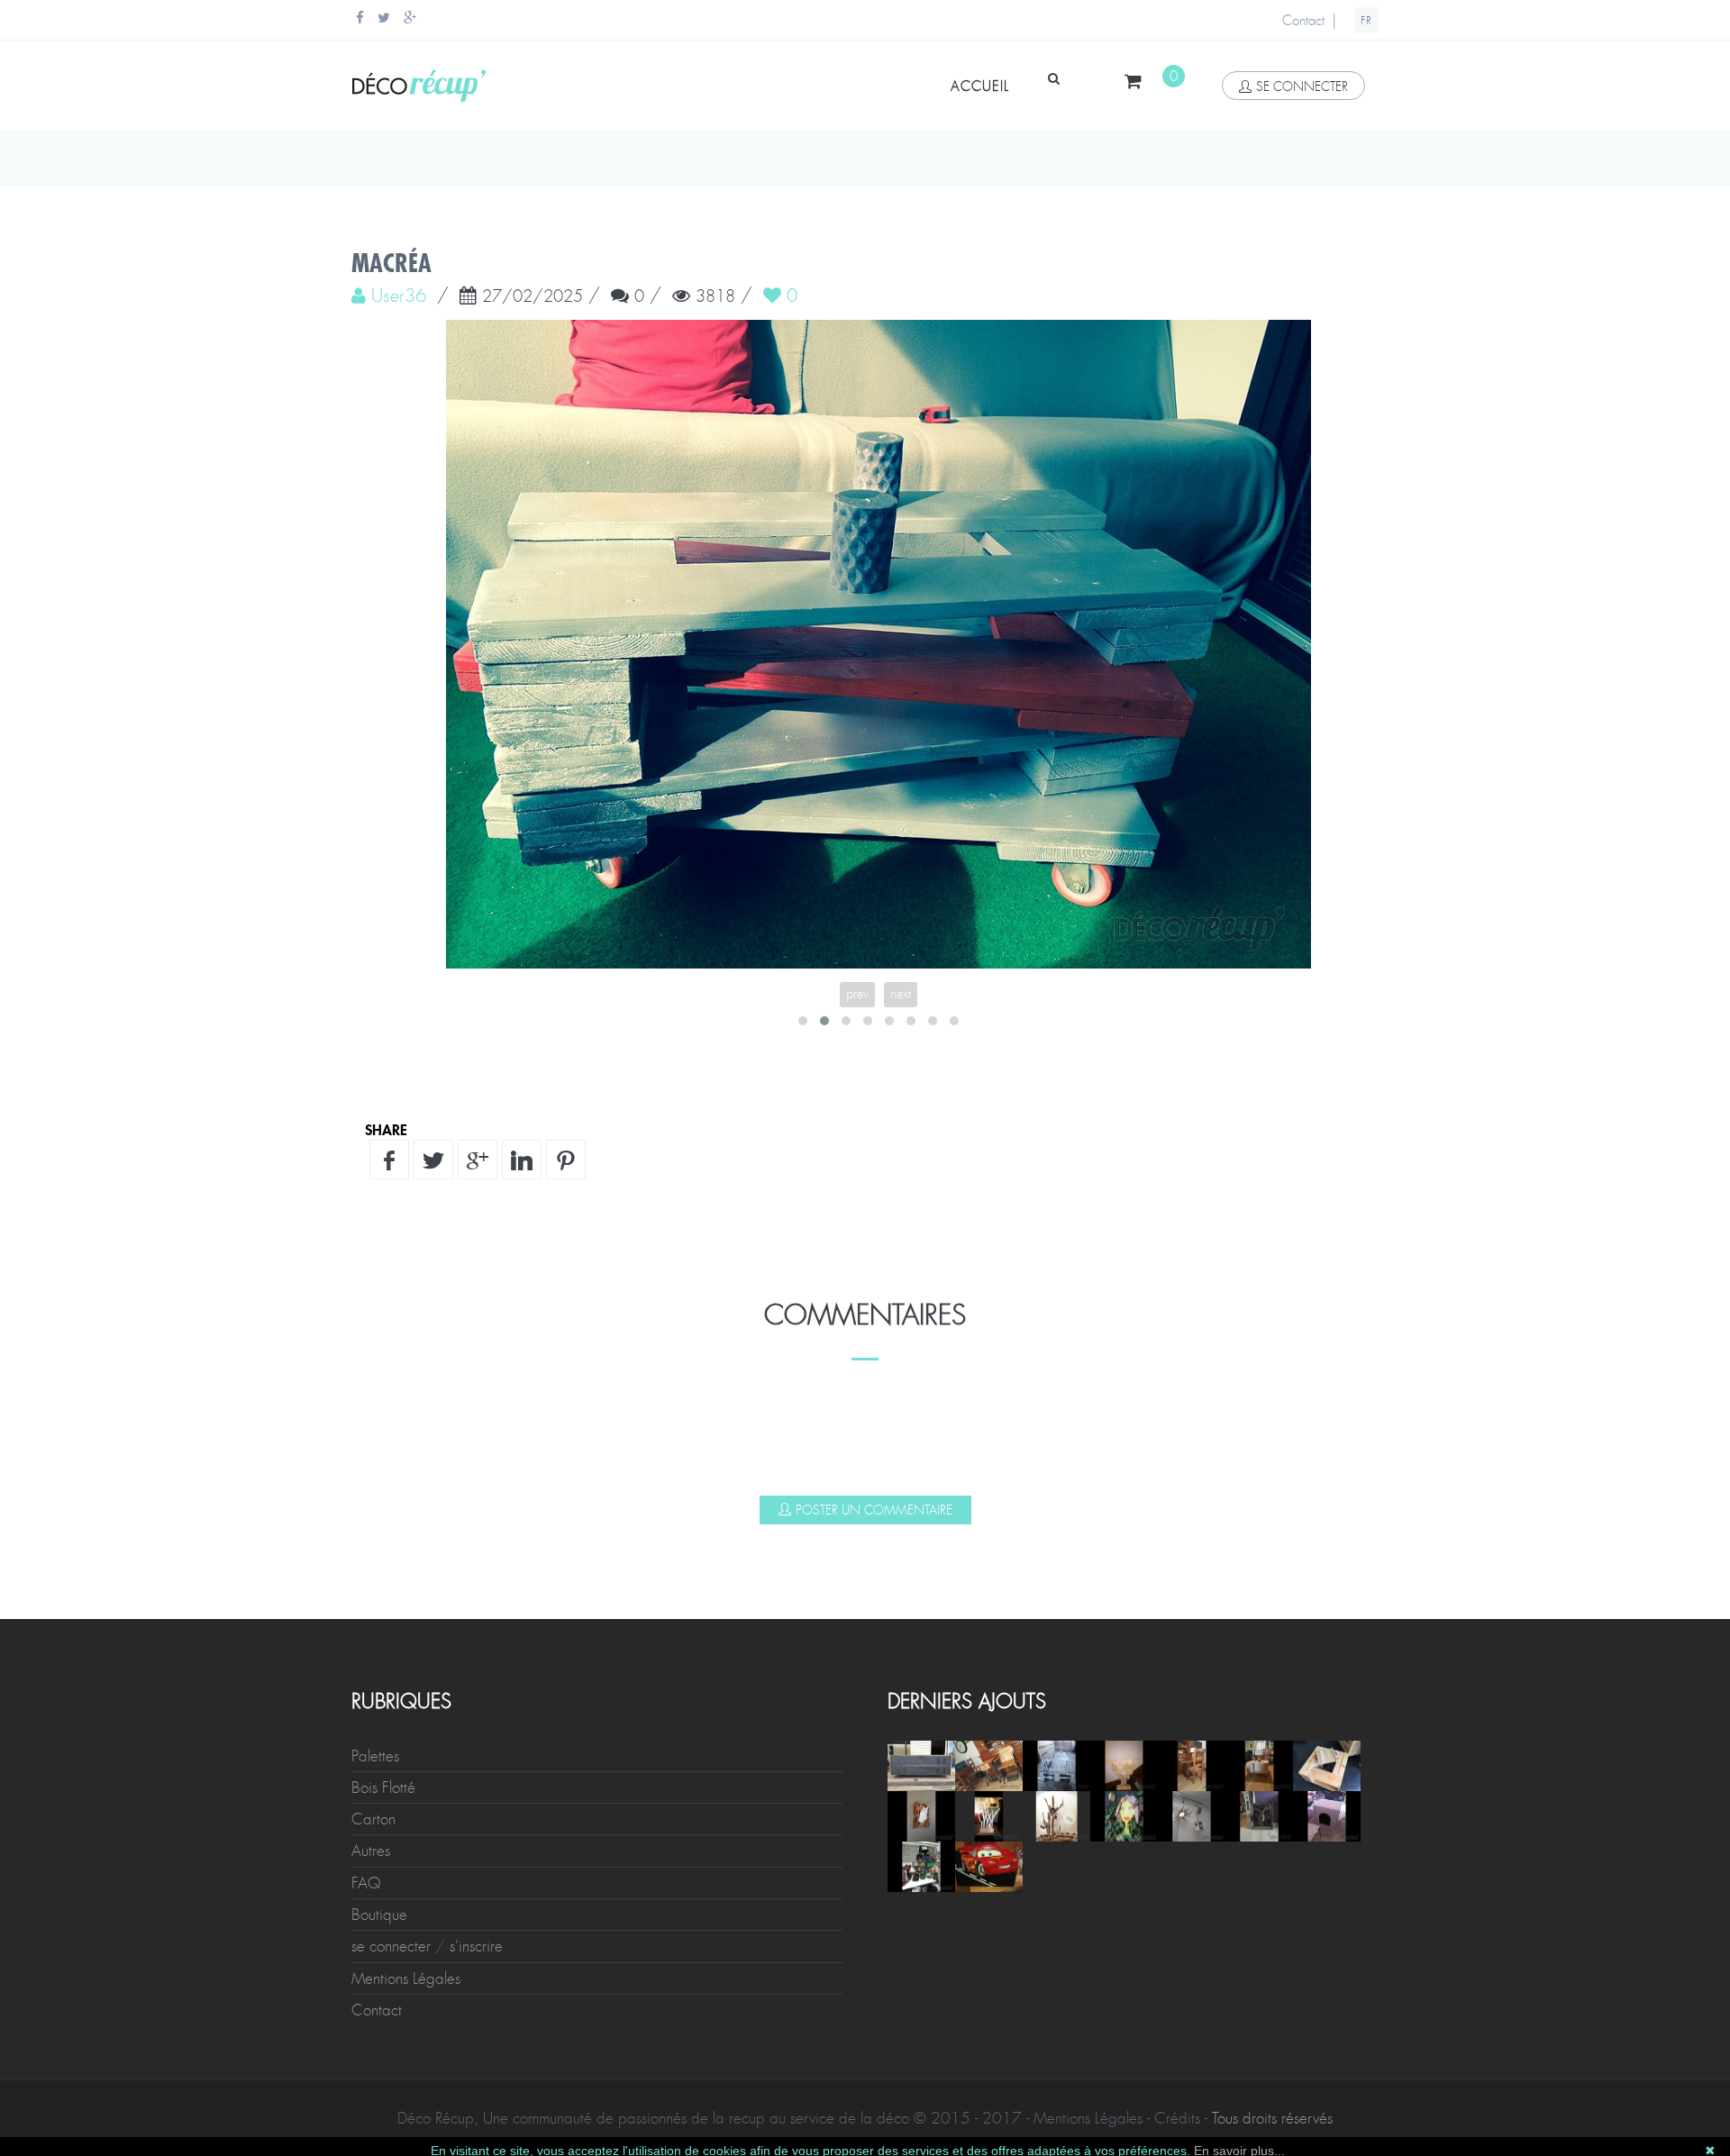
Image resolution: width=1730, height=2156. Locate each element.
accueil (980, 86)
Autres (371, 1851)
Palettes (375, 1756)
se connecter (1302, 86)
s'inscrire (476, 1946)
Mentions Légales (406, 1979)
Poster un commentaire (874, 1510)
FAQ (366, 1883)
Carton (373, 1819)
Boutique (379, 1915)
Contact (1303, 21)
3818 (715, 297)
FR (1366, 21)
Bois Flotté (383, 1788)
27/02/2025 (533, 297)
